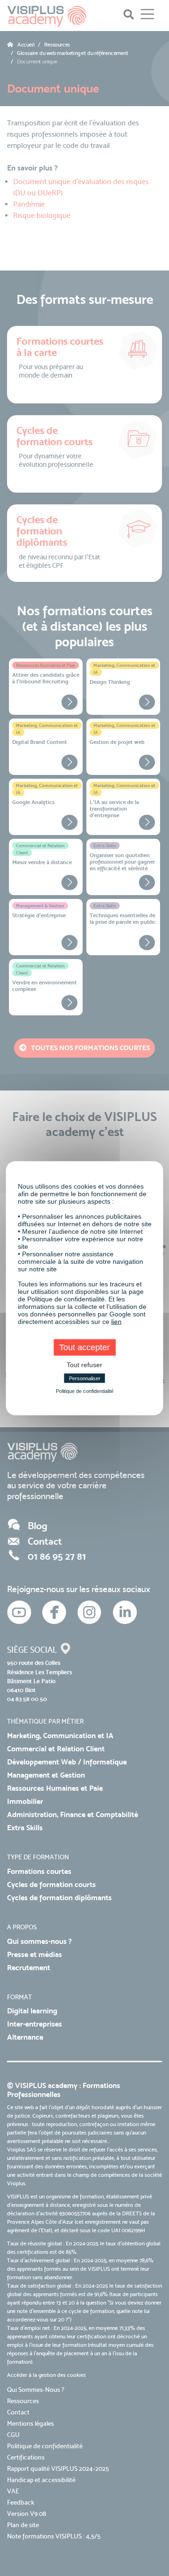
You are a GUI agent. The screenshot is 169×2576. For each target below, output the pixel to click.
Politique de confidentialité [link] (85, 1391)
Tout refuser (84, 1364)
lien (116, 1321)
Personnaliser (85, 1378)
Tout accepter (84, 1347)
